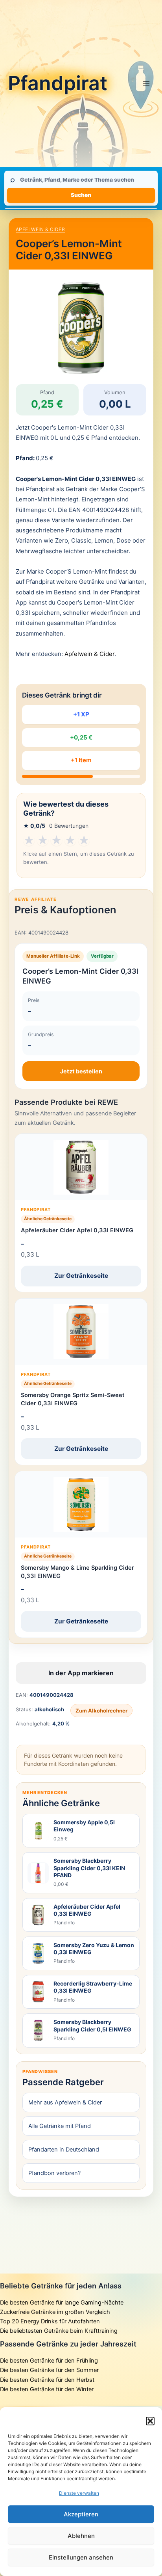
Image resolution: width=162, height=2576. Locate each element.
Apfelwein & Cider (40, 229)
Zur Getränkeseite (81, 1276)
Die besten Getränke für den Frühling (49, 2361)
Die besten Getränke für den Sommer (49, 2370)
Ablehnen (81, 2536)
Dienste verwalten (79, 2493)
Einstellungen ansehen (81, 2557)
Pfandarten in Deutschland (64, 2150)
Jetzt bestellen (81, 1071)
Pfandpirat (58, 83)
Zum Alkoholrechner (101, 1711)
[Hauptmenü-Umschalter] (146, 83)
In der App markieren (81, 1673)
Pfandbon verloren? (54, 2173)
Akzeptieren (81, 2514)
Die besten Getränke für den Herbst (47, 2380)
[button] (150, 2421)
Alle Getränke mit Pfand (60, 2126)
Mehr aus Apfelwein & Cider (65, 2102)
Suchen (81, 195)
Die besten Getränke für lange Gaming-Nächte (62, 2303)
